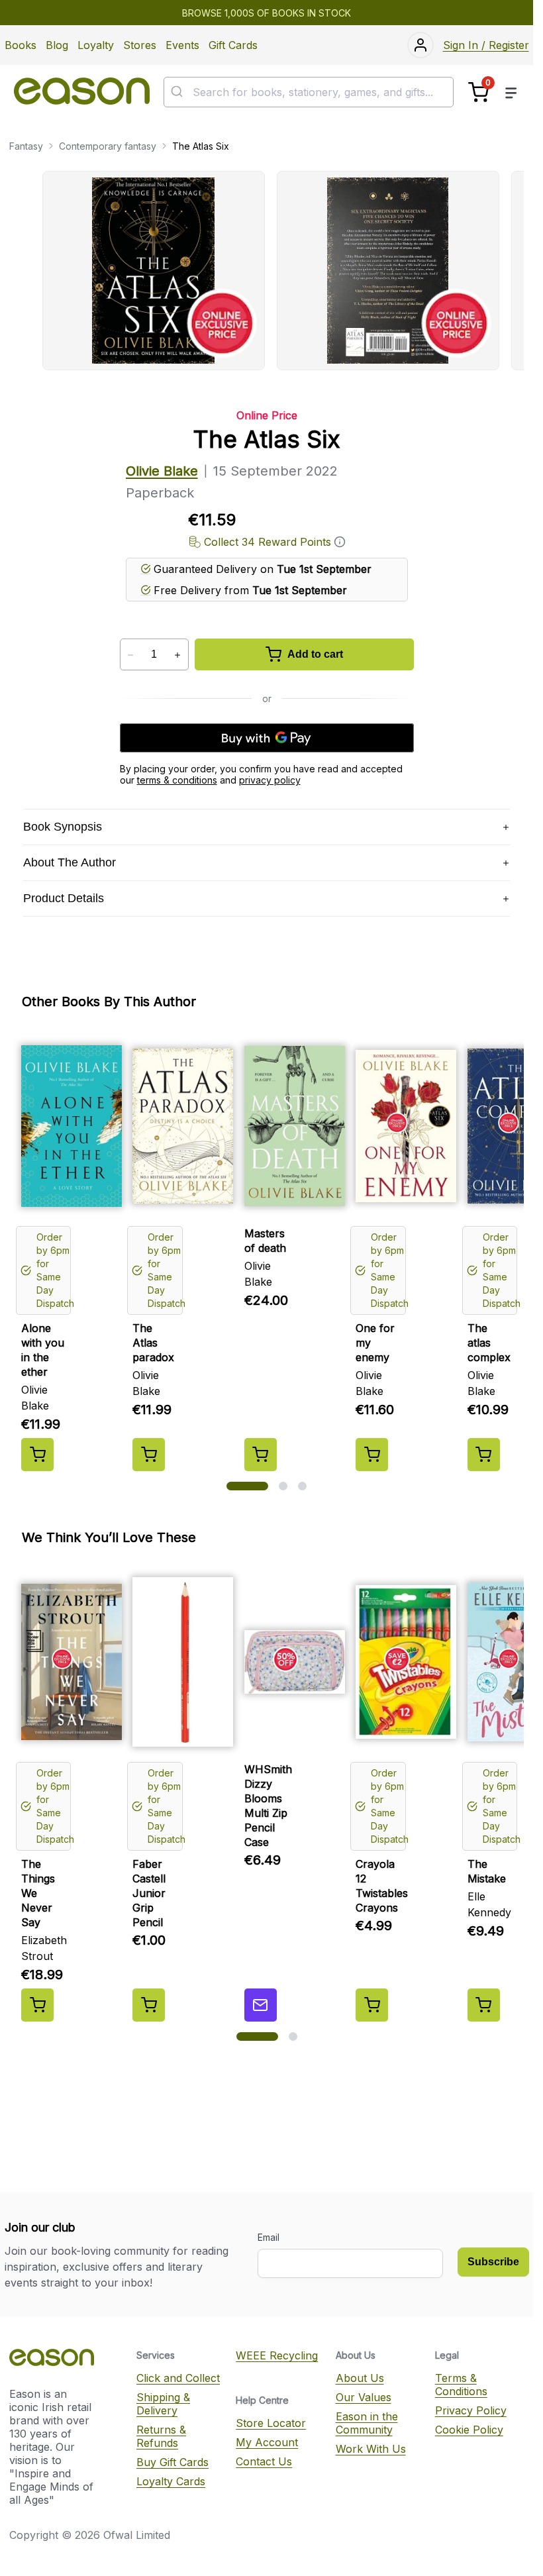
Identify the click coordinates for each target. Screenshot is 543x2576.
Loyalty (96, 45)
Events (182, 45)
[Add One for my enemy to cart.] (372, 1455)
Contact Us (264, 2461)
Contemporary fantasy (108, 146)
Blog (57, 45)
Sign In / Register (486, 45)
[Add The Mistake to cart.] (484, 2005)
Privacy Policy (471, 2410)
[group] (283, 271)
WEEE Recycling (277, 2355)
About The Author (70, 862)
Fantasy (26, 146)
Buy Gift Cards (173, 2462)
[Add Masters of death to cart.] (261, 1455)
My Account (267, 2442)
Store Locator (271, 2423)
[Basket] (478, 92)
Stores (140, 45)
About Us (360, 2378)
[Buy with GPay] (267, 738)
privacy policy (270, 780)
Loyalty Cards (171, 2481)
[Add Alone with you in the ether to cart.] (37, 1455)
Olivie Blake (162, 471)
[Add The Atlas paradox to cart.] (149, 1455)
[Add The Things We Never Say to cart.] (37, 2005)
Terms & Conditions (461, 2385)
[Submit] (178, 92)
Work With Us (371, 2449)
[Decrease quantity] (131, 655)
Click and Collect (178, 2378)
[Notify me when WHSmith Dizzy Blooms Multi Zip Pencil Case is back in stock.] (261, 2005)
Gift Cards (233, 45)
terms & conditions (177, 780)
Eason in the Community (367, 2423)
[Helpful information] (340, 542)
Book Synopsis (63, 827)
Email (269, 2237)
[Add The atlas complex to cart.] (484, 1455)
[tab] (247, 1486)
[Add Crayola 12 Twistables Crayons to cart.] (372, 2005)
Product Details (64, 898)
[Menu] (511, 92)
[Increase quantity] (178, 655)
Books (21, 45)
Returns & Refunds (161, 2436)
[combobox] (309, 92)
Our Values (364, 2397)
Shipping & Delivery (163, 2404)
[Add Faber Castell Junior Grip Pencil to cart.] (149, 2005)
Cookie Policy (469, 2430)
